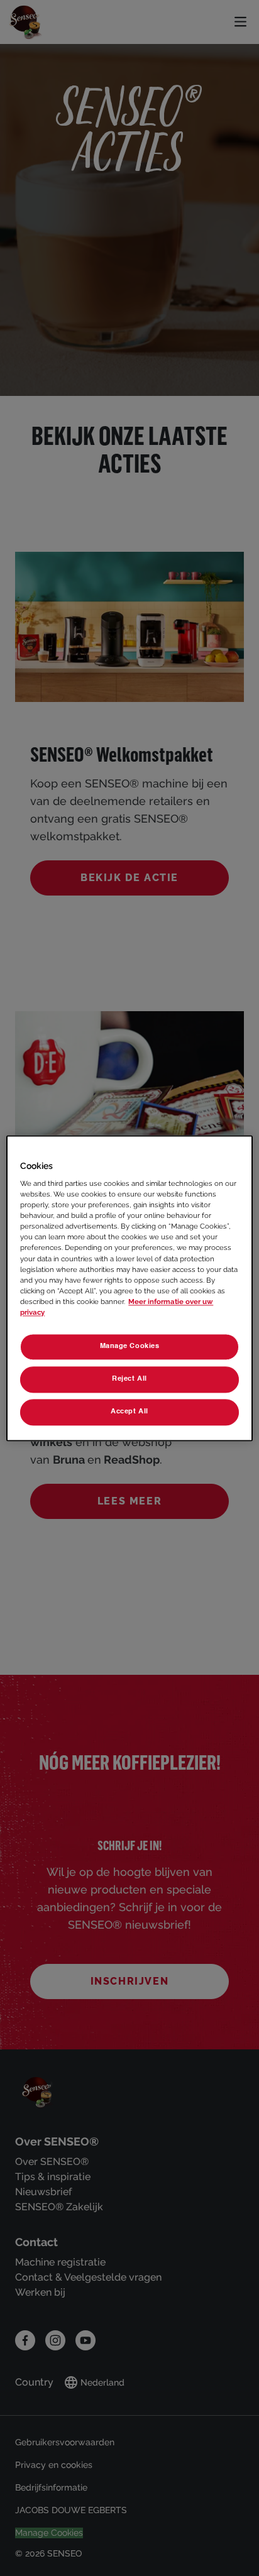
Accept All (129, 1411)
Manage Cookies (130, 1346)
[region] (129, 1288)
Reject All (129, 1379)
